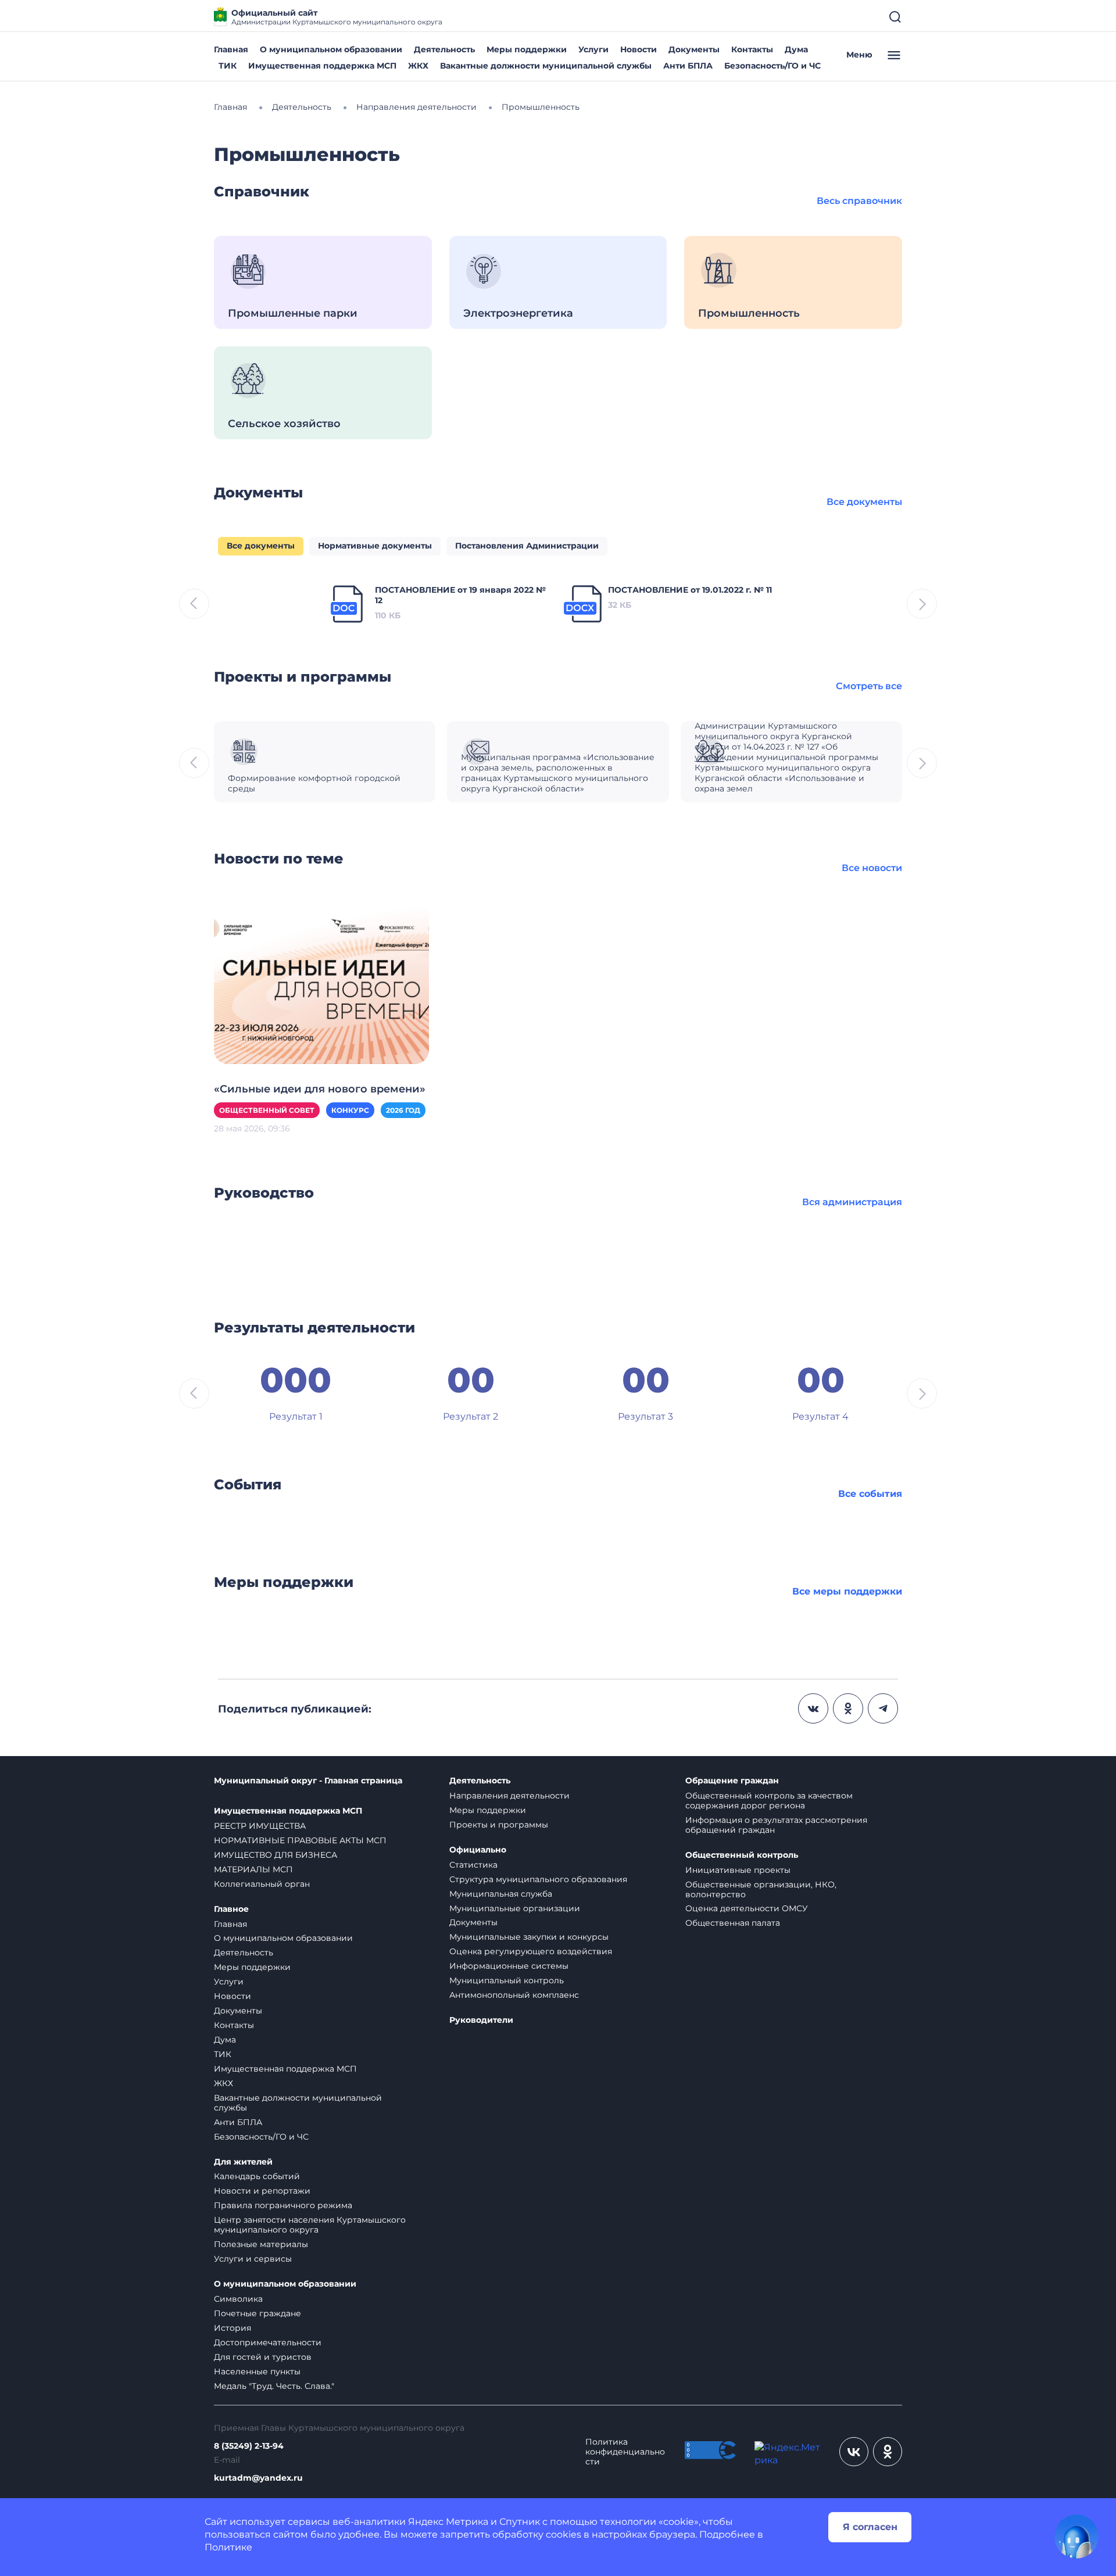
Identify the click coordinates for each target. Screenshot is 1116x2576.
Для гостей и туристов (263, 2357)
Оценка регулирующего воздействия (531, 1951)
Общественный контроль (742, 1855)
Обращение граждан (732, 1781)
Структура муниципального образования (538, 1879)
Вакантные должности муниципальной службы (546, 66)
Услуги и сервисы (253, 2259)
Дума (796, 49)
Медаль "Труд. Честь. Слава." (274, 2386)
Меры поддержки (527, 49)
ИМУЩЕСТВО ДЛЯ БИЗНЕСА (276, 1855)
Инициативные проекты (738, 1870)
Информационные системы (509, 1966)
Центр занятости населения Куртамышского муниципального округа (310, 2225)
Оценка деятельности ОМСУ (747, 1908)
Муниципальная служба (501, 1894)
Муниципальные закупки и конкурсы (529, 1937)
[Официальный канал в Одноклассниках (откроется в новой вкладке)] (888, 2452)
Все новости (872, 868)
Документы (694, 49)
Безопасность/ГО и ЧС (772, 66)
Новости (639, 49)
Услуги (593, 49)
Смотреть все (869, 686)
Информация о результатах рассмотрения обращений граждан (776, 1825)
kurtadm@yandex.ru (258, 2478)
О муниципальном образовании (331, 49)
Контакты (752, 49)
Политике (228, 2547)
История (233, 2328)
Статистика (473, 1865)
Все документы (864, 502)
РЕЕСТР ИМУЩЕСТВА (260, 1826)
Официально (478, 1850)
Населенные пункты (257, 2371)
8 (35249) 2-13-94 (249, 2446)
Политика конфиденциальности (625, 2452)
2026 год (403, 1110)
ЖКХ (418, 66)
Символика (238, 2299)
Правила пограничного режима (283, 2205)
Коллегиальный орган (262, 1884)
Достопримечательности (268, 2342)
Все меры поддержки (847, 1591)
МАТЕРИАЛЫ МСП (253, 1869)
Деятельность (444, 49)
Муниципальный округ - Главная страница (308, 1781)
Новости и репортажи (262, 2191)
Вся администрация (852, 1202)
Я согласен (870, 2527)
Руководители (481, 2020)
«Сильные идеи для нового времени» (320, 1089)
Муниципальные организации (515, 1908)
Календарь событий (257, 2176)
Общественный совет (267, 1110)
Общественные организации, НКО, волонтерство (761, 1889)
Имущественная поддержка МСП (322, 66)
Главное (231, 1909)
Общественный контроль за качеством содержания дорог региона (769, 1801)
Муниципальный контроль (507, 1980)
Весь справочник (859, 201)
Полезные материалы (261, 2244)
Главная (231, 49)
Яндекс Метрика (448, 2522)
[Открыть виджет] (1076, 2536)
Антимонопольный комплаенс (514, 1995)
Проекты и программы (499, 1825)
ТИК (228, 66)
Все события (870, 1494)
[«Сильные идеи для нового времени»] (321, 983)
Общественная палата (733, 1923)
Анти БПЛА (688, 66)
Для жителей (243, 2162)
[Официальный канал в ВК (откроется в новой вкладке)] (854, 2452)
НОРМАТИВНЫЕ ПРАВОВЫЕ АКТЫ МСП (300, 1840)
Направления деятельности (509, 1796)
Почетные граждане (257, 2313)
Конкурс (350, 1110)
